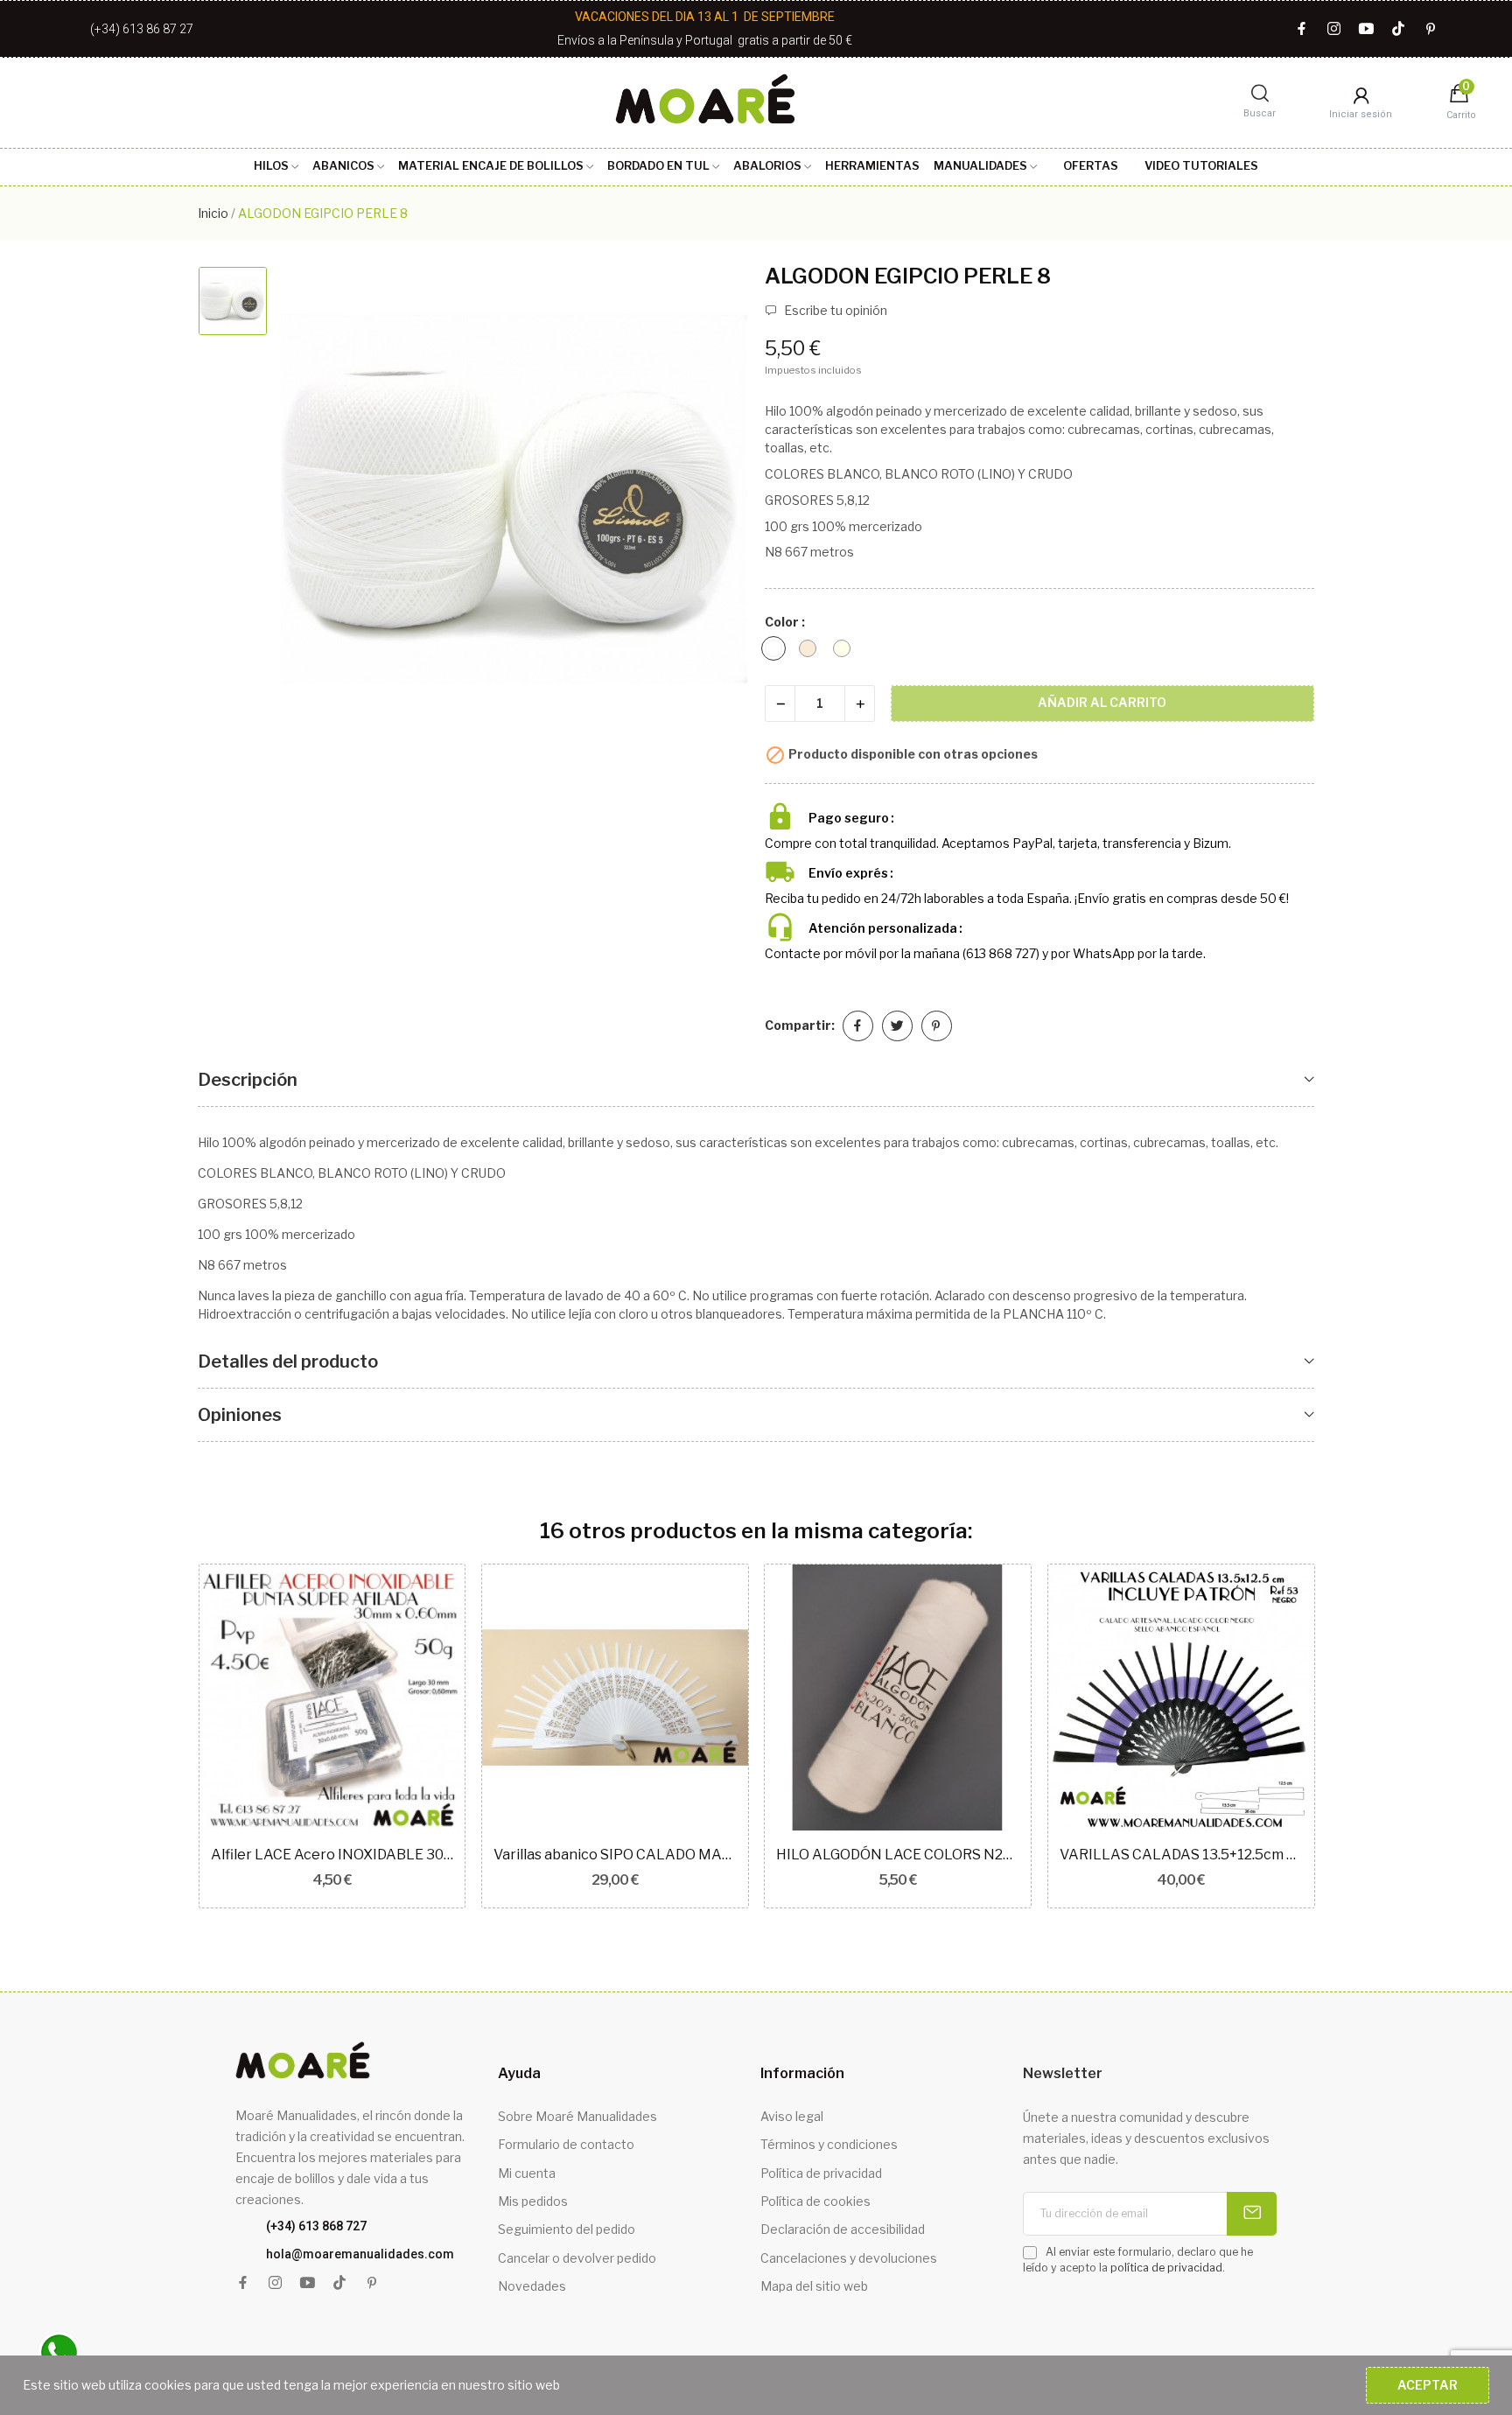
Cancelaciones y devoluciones (849, 2258)
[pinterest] (1431, 29)
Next (1343, 1738)
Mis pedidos (533, 2201)
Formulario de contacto (566, 2144)
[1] (1252, 2214)
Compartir (858, 1026)
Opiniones (240, 1415)
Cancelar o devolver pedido (577, 2258)
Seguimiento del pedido (567, 2229)
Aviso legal (792, 2116)
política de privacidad (1166, 2268)
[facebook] (1302, 29)
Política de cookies (815, 2201)
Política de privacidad (821, 2173)
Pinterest (937, 1026)
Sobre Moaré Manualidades (577, 2116)
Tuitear (897, 1026)
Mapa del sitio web (814, 2286)
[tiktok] (1399, 29)
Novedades (532, 2286)
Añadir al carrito (1102, 702)
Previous (169, 1738)
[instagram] (1334, 29)
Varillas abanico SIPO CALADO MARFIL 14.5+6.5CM (615, 1855)
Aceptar (1428, 2385)
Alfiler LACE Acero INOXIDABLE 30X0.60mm (332, 1855)
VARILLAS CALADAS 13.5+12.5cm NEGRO (1181, 1855)
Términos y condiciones (829, 2144)
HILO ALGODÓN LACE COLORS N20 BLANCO (898, 1855)
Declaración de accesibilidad (843, 2229)
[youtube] (1366, 29)
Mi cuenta (527, 2173)
